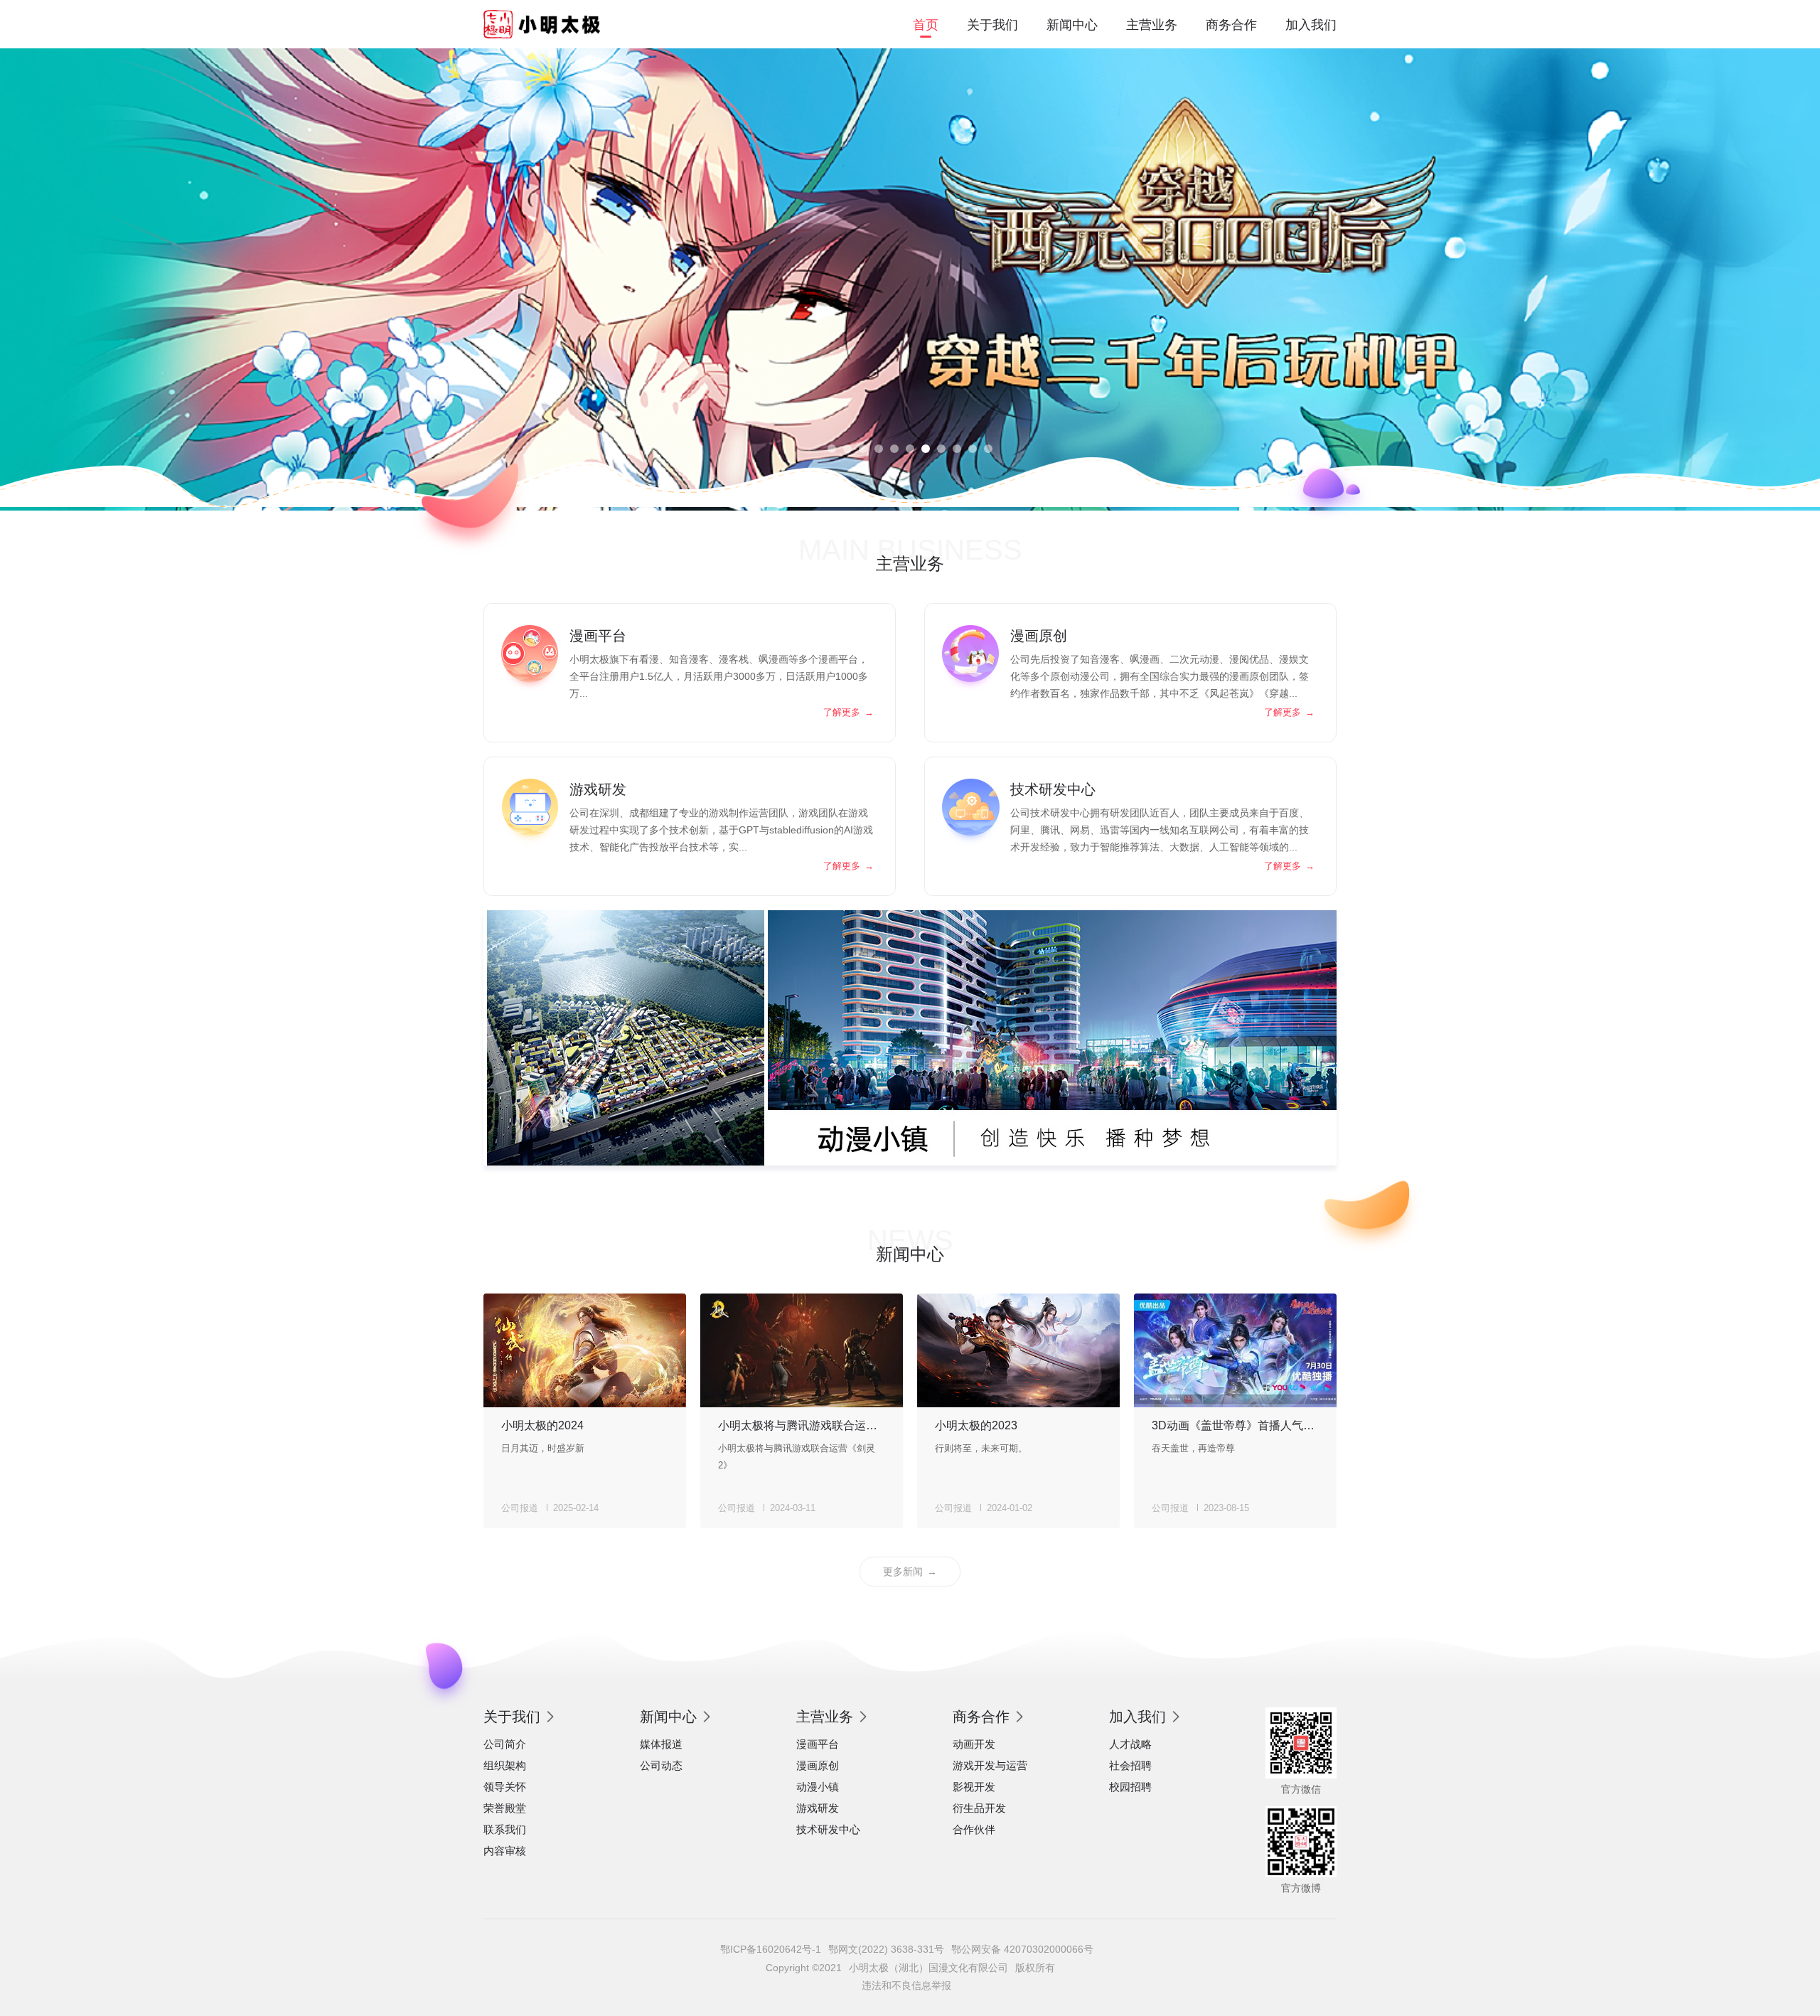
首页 (926, 25)
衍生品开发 (979, 1808)
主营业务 (1152, 25)
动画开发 (974, 1744)
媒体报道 (661, 1744)
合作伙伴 (974, 1829)
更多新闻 (910, 1572)
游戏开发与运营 (990, 1765)
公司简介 (505, 1744)
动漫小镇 (818, 1787)
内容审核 (505, 1851)
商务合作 (1231, 25)
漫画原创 (818, 1765)
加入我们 (1311, 25)
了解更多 (849, 712)
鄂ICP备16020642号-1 (771, 1949)
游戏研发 (818, 1808)
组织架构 (505, 1765)
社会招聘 (1130, 1765)
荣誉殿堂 (505, 1808)
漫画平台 (818, 1744)
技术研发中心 (828, 1829)
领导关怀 (505, 1787)
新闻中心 (1072, 25)
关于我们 (992, 25)
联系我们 (505, 1829)
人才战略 (1130, 1744)
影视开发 (974, 1787)
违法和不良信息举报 (906, 1985)
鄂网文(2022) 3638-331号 (886, 1949)
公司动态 (661, 1765)
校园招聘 (1130, 1787)
